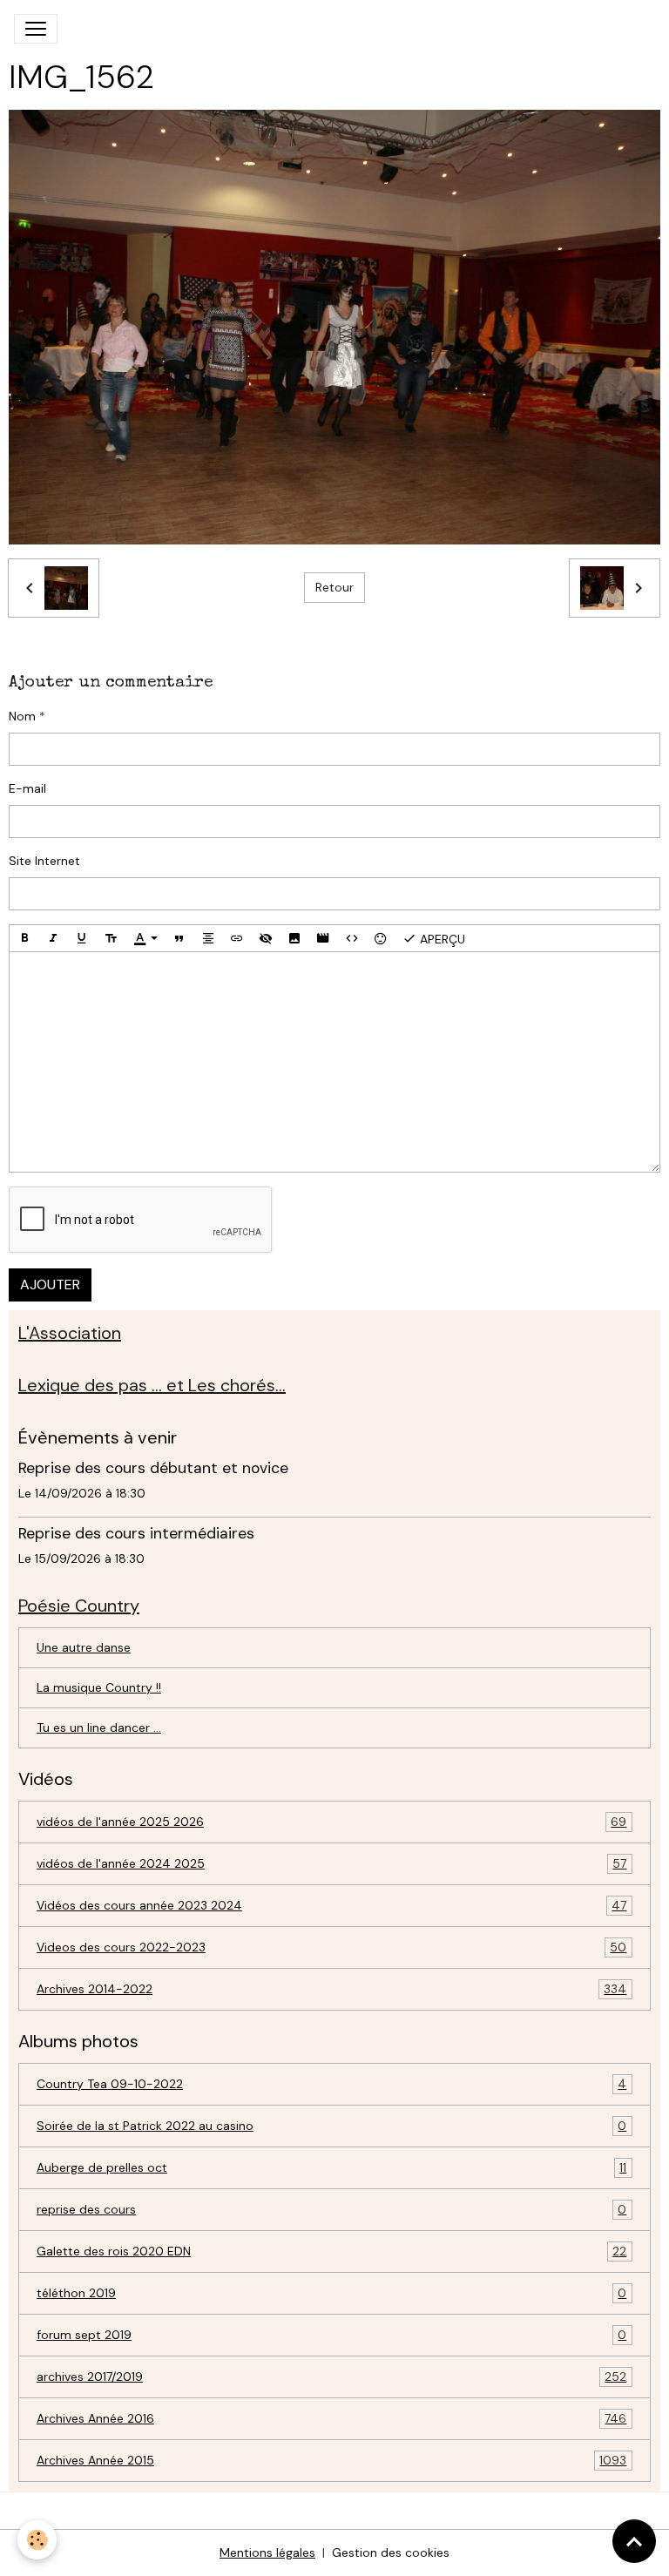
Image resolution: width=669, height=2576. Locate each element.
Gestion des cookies (391, 2552)
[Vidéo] (323, 938)
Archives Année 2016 (331, 2419)
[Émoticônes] (381, 938)
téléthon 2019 (331, 2293)
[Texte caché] (266, 938)
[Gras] (24, 938)
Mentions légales (267, 2552)
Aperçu (441, 938)
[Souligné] (82, 938)
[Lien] (237, 938)
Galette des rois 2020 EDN (331, 2251)
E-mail (27, 788)
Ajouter (50, 1285)
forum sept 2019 (331, 2335)
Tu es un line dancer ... (99, 1727)
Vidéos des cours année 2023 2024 (331, 1906)
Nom (22, 716)
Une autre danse (84, 1647)
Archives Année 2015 (331, 2461)
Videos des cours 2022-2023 (331, 1947)
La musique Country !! (99, 1687)
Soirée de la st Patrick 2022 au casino (331, 2126)
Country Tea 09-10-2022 (331, 2084)
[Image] (294, 938)
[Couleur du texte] (145, 938)
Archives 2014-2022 (331, 1989)
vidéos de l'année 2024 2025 (331, 1864)
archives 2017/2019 (331, 2377)
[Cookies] (37, 2540)
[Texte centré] (208, 938)
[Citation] (179, 938)
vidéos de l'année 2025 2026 (331, 1822)
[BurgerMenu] (36, 29)
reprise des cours (331, 2210)
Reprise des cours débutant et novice (153, 1468)
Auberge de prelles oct (331, 2168)
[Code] (352, 938)
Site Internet (44, 861)
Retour (334, 587)
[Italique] (53, 938)
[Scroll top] (634, 2541)
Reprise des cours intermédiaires (136, 1533)
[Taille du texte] (111, 938)
